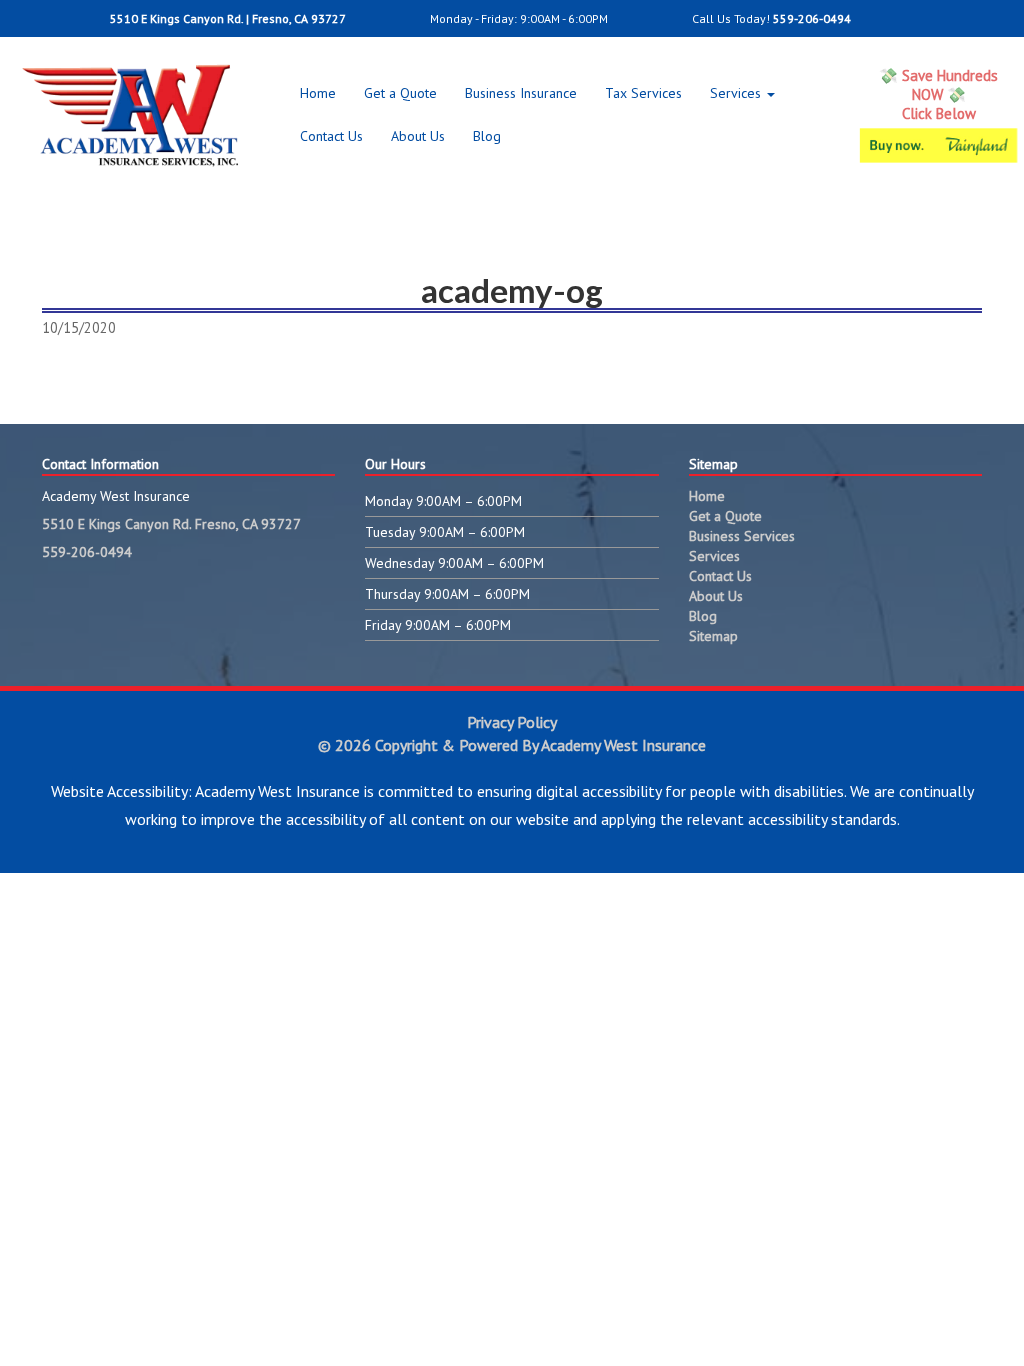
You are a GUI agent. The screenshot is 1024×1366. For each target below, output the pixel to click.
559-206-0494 (812, 18)
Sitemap (713, 636)
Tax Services (643, 93)
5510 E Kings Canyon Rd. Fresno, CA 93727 (171, 524)
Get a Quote (400, 93)
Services (737, 93)
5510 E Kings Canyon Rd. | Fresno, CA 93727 (226, 18)
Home (318, 93)
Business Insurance (521, 93)
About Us (418, 136)
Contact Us (331, 136)
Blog (487, 136)
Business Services (742, 536)
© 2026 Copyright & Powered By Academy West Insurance (512, 745)
